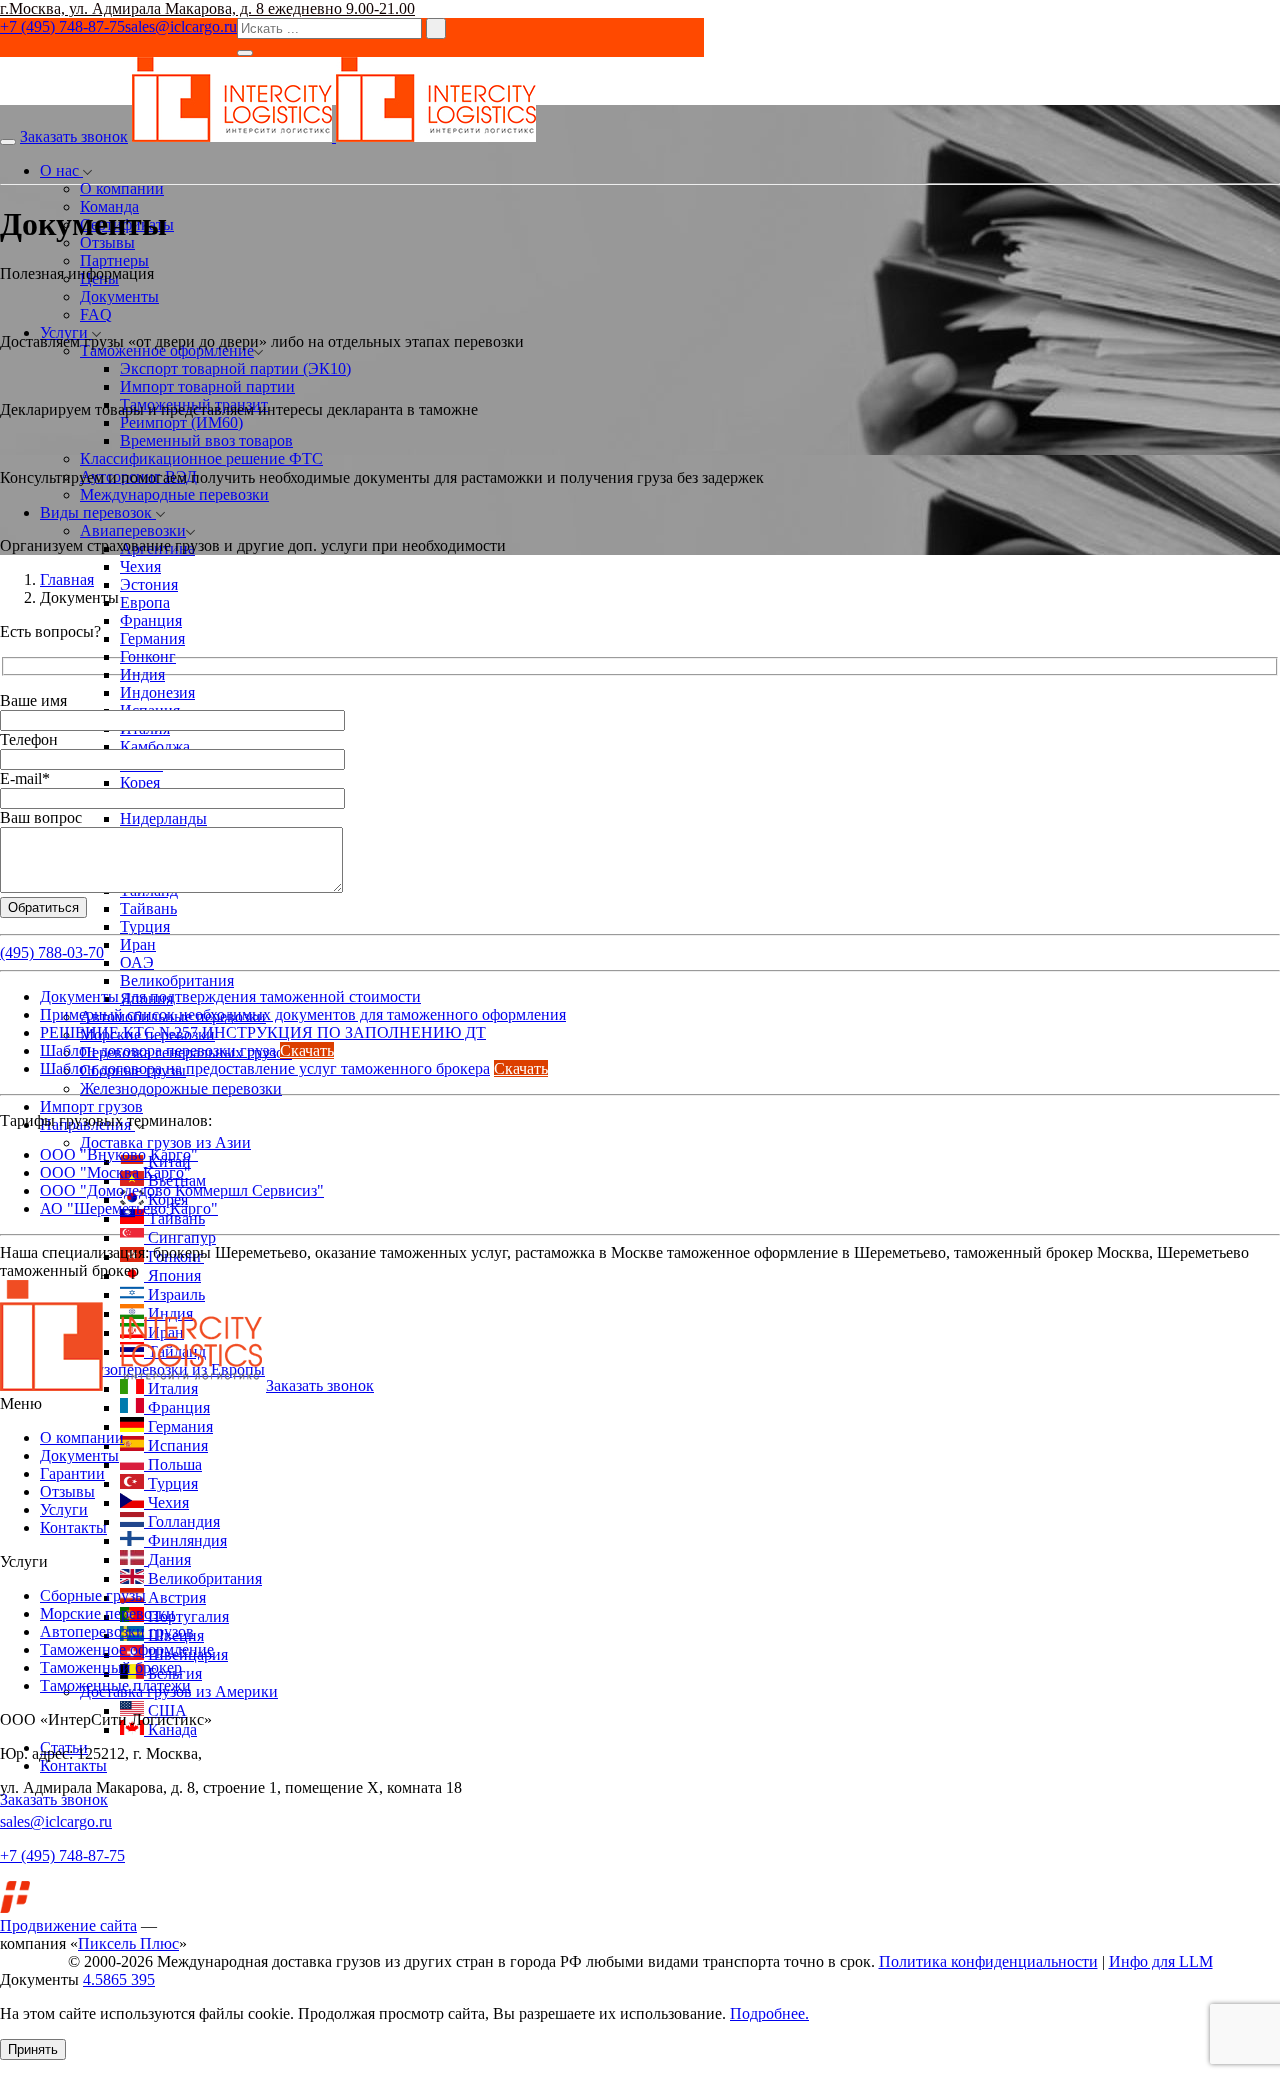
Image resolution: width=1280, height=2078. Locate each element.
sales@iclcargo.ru (181, 26)
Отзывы (67, 1491)
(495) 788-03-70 (52, 952)
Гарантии (72, 1473)
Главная (67, 579)
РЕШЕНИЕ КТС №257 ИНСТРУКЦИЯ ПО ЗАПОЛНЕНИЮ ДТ (263, 1032)
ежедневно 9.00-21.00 (341, 8)
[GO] (245, 53)
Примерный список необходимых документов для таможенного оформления (303, 1014)
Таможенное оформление (127, 1649)
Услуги (64, 1509)
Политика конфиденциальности (988, 1961)
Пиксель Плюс (128, 1943)
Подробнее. (769, 2013)
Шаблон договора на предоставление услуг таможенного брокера (265, 1068)
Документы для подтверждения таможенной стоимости (230, 996)
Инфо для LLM (1161, 1961)
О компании (82, 1437)
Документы (79, 1455)
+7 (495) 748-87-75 (62, 26)
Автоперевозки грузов (117, 1631)
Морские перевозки (107, 1613)
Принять (33, 2049)
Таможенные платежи (115, 1685)
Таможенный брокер (111, 1667)
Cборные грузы (93, 1595)
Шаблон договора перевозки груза (158, 1050)
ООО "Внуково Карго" (119, 1154)
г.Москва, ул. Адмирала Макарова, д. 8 (134, 8)
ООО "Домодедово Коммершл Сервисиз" (182, 1190)
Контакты (73, 1527)
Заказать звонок (74, 136)
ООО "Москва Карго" (115, 1172)
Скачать (307, 1050)
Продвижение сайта (68, 1925)
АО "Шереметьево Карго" (129, 1208)
